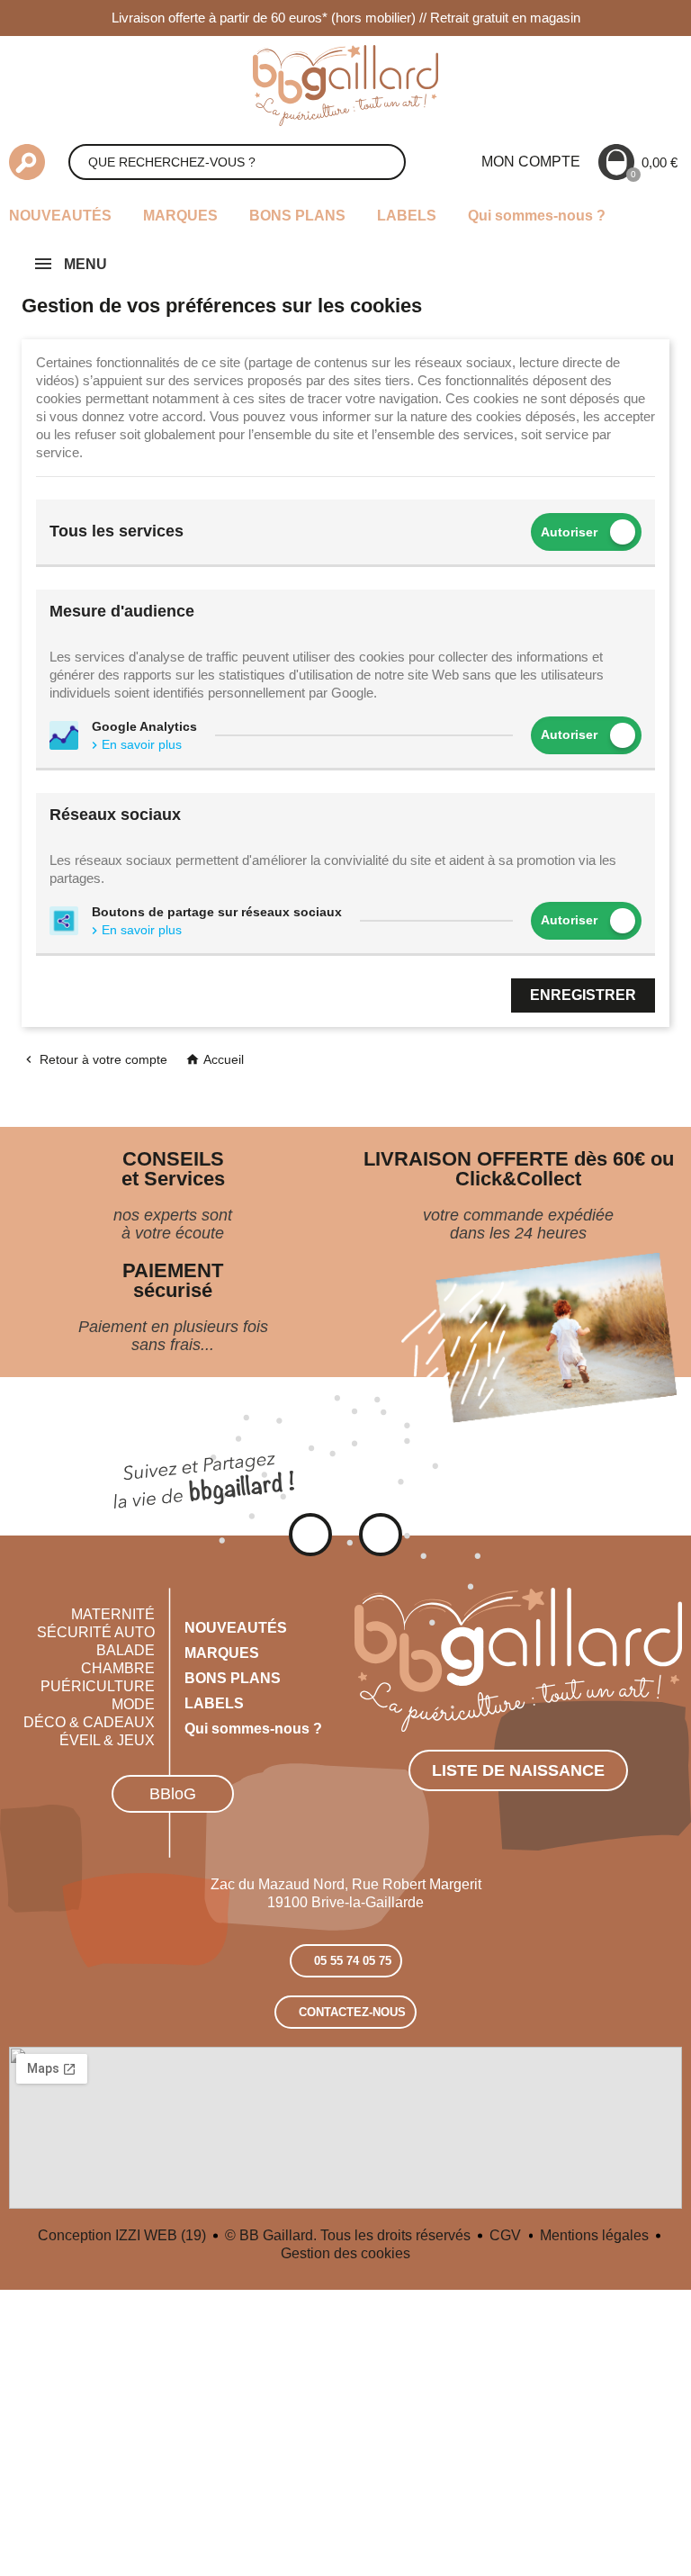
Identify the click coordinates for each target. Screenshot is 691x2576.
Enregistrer (583, 995)
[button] (173, 1794)
